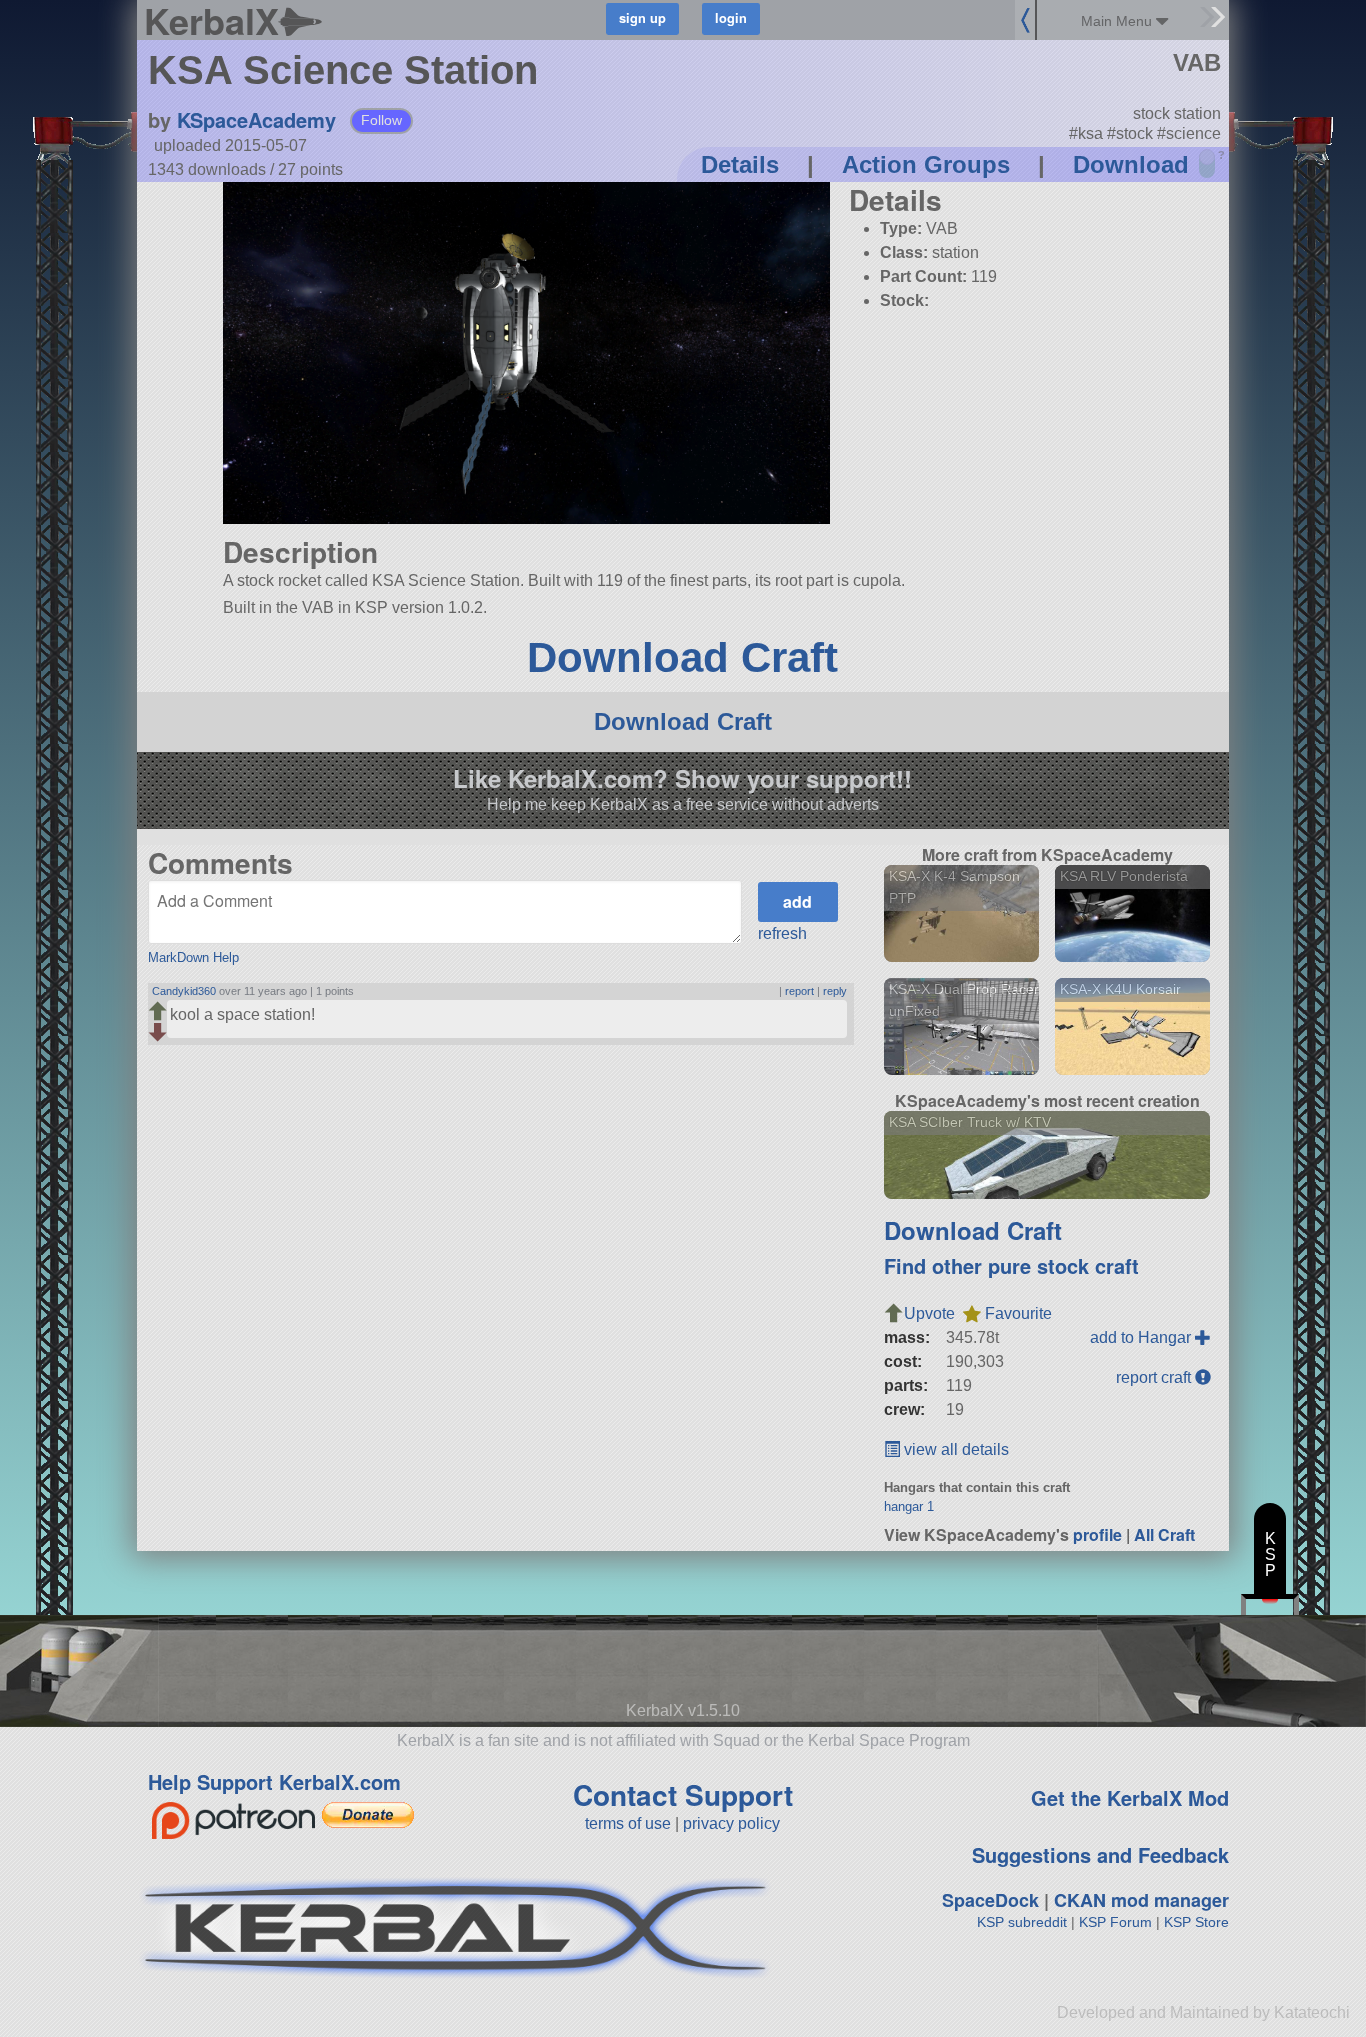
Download (1131, 164)
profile (1097, 1534)
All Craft (1164, 1534)
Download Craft (682, 657)
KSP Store (1196, 1922)
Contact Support (683, 1794)
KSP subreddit (1022, 1922)
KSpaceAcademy (256, 119)
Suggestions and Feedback (1100, 1854)
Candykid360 (184, 991)
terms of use (628, 1823)
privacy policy (731, 1823)
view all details (954, 1449)
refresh (782, 933)
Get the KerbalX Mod (1130, 1797)
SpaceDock (990, 1900)
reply (835, 991)
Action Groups (926, 164)
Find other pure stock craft (1011, 1265)
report (799, 991)
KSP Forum (1115, 1922)
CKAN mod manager (1141, 1900)
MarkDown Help (193, 957)
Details (740, 164)
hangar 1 (909, 1506)
